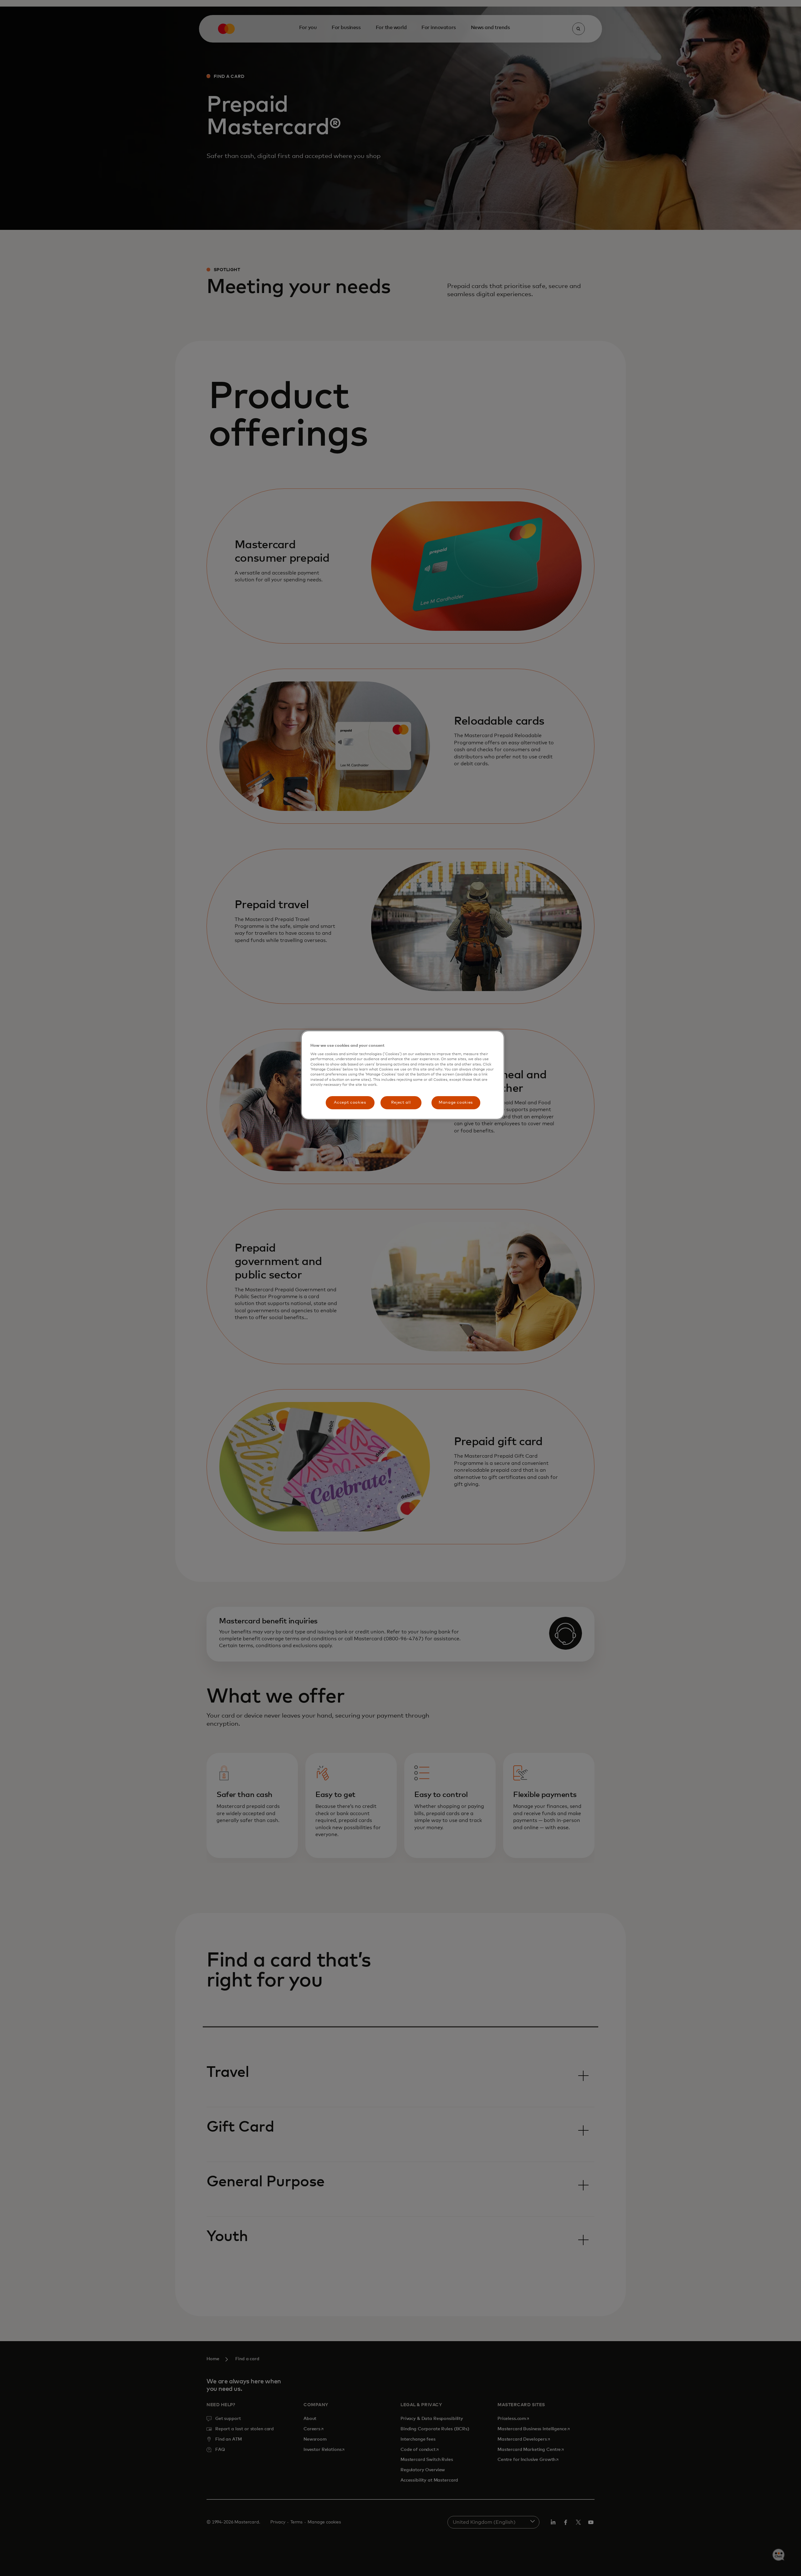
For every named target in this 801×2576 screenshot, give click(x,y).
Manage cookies (456, 1103)
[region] (403, 1075)
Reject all (401, 1103)
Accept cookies (350, 1103)
